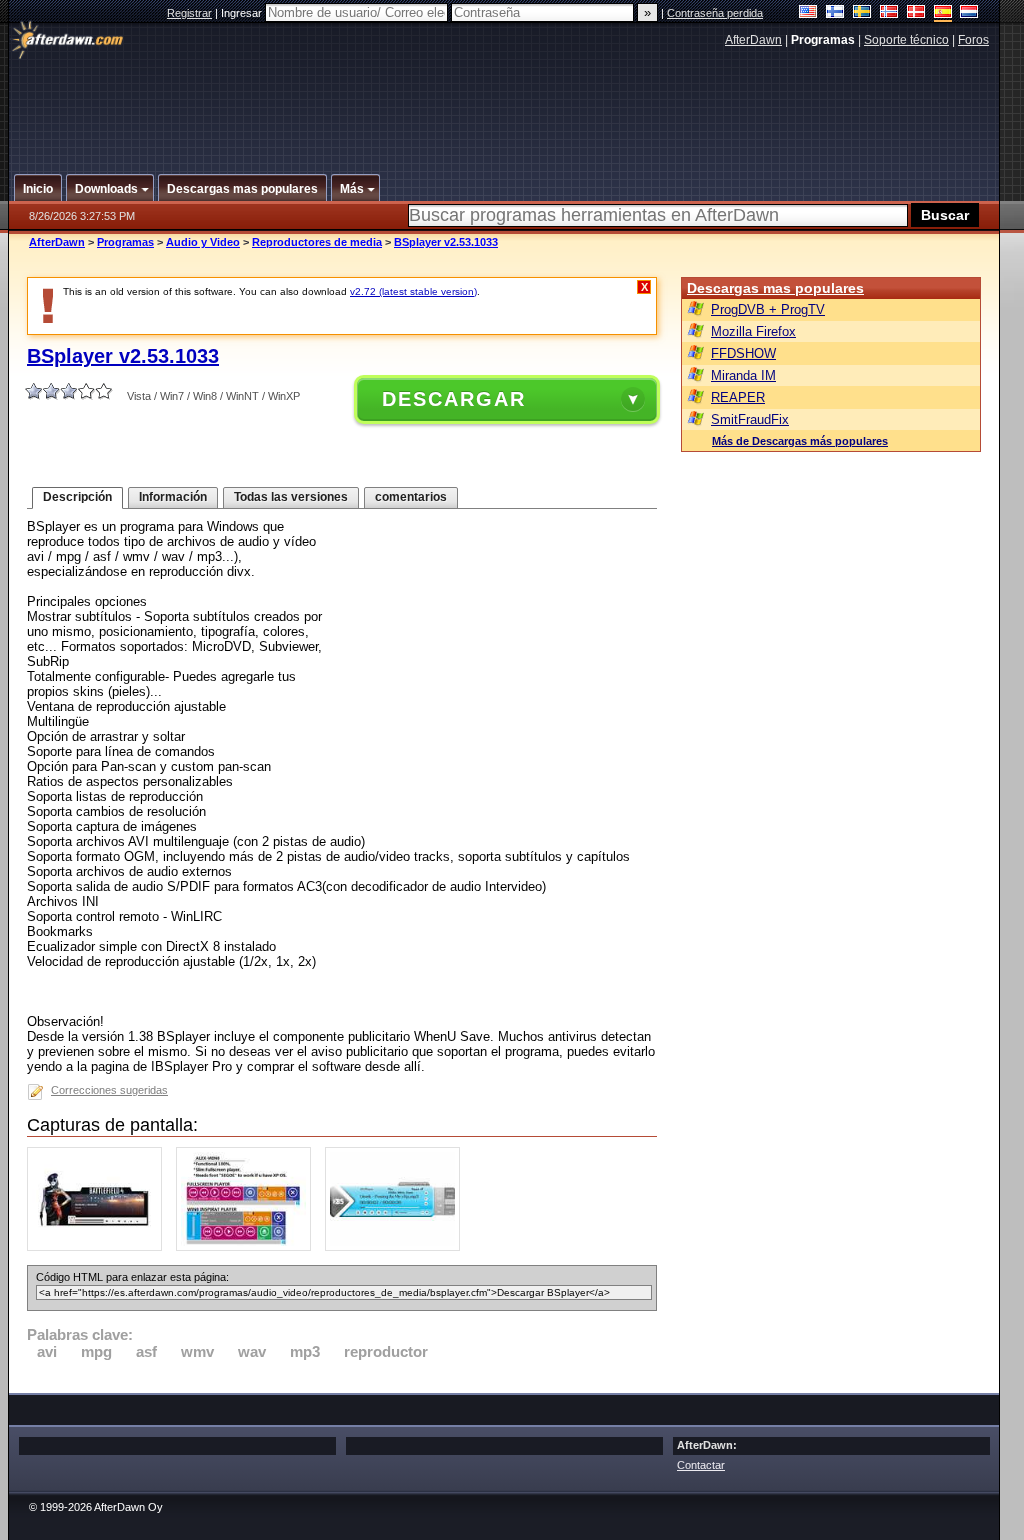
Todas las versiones (291, 497)
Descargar (454, 399)
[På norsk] (889, 13)
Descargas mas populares (775, 288)
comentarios (411, 497)
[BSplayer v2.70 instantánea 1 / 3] (99, 1246)
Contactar (701, 1465)
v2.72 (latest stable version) (413, 291)
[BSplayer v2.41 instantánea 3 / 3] (397, 1246)
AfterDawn (753, 40)
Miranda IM (743, 375)
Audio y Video (203, 242)
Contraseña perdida (715, 13)
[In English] (808, 13)
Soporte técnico (906, 40)
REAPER (738, 397)
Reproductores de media (317, 242)
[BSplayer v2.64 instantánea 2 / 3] (248, 1246)
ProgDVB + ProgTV (768, 309)
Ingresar (243, 13)
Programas (125, 242)
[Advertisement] (505, 103)
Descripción (77, 497)
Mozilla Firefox (753, 331)
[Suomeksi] (835, 13)
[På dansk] (916, 13)
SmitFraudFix (750, 419)
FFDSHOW (743, 353)
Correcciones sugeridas (109, 1090)
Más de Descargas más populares (800, 441)
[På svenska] (862, 13)
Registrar (189, 13)
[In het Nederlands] (969, 13)
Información (173, 497)
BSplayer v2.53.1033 (446, 242)
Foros (973, 40)
